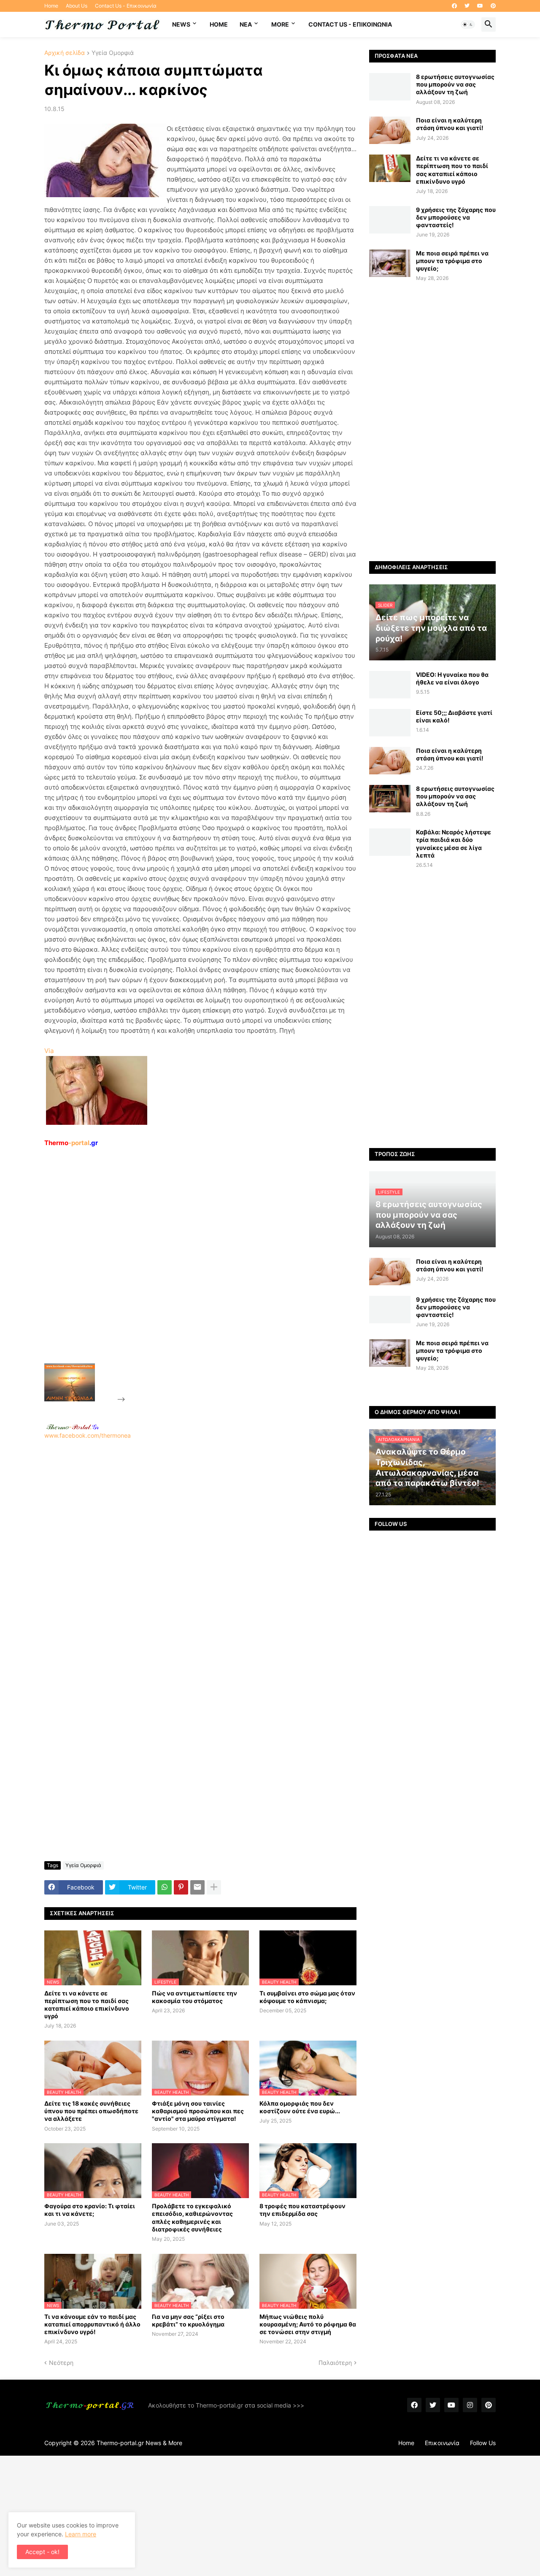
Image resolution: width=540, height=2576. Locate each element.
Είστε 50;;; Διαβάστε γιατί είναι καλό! (454, 716)
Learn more (81, 2534)
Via (49, 1051)
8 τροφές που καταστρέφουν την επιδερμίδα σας (302, 2210)
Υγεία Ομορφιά (113, 53)
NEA (246, 24)
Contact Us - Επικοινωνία (126, 6)
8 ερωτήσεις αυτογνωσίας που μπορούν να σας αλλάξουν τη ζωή (455, 84)
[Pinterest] (181, 1887)
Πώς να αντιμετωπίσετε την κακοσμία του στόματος (194, 1997)
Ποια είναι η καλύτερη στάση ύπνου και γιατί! (450, 124)
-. (73, 1427)
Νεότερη (61, 2363)
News (181, 24)
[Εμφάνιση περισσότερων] (214, 1887)
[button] (468, 24)
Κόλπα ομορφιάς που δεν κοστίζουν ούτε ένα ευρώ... (300, 2107)
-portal (71, 1143)
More (280, 24)
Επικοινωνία (442, 2443)
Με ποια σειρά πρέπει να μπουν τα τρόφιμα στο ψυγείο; (452, 261)
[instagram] (470, 2405)
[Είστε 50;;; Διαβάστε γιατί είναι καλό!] (390, 723)
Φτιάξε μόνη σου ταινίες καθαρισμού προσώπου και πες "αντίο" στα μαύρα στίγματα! (198, 2111)
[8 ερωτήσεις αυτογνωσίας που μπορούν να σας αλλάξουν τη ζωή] (390, 87)
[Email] (197, 1887)
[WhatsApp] (165, 1887)
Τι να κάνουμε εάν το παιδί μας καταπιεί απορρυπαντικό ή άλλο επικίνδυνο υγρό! (92, 2324)
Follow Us (483, 2443)
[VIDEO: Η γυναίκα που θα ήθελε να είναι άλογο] (390, 685)
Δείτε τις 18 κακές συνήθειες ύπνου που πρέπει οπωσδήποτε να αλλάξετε (91, 2111)
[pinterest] (493, 6)
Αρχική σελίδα (65, 53)
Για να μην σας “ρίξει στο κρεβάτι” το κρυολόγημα (188, 2320)
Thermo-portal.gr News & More (139, 2443)
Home (51, 6)
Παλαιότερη (335, 2363)
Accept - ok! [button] (42, 2552)
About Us (77, 6)
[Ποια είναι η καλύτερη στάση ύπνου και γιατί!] (390, 130)
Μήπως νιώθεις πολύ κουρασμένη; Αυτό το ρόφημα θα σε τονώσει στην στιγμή (308, 2324)
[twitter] (467, 6)
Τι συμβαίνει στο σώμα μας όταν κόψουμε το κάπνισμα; (307, 1997)
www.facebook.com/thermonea (88, 1435)
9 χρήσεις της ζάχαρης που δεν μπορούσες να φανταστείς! (456, 217)
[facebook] (454, 6)
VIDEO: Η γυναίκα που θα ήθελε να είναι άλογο (452, 678)
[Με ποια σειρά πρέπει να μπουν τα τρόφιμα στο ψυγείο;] (390, 263)
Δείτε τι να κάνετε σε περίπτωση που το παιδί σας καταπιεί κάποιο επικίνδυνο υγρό (87, 2005)
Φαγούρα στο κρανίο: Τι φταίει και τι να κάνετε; (90, 2210)
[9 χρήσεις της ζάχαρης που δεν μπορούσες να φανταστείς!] (390, 220)
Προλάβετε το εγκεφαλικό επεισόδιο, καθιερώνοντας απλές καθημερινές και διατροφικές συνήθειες (192, 2218)
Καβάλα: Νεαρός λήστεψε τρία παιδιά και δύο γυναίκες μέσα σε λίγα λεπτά (454, 844)
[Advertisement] (190, 1275)
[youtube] (480, 6)
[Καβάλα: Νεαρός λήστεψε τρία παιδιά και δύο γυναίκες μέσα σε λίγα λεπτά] (390, 842)
